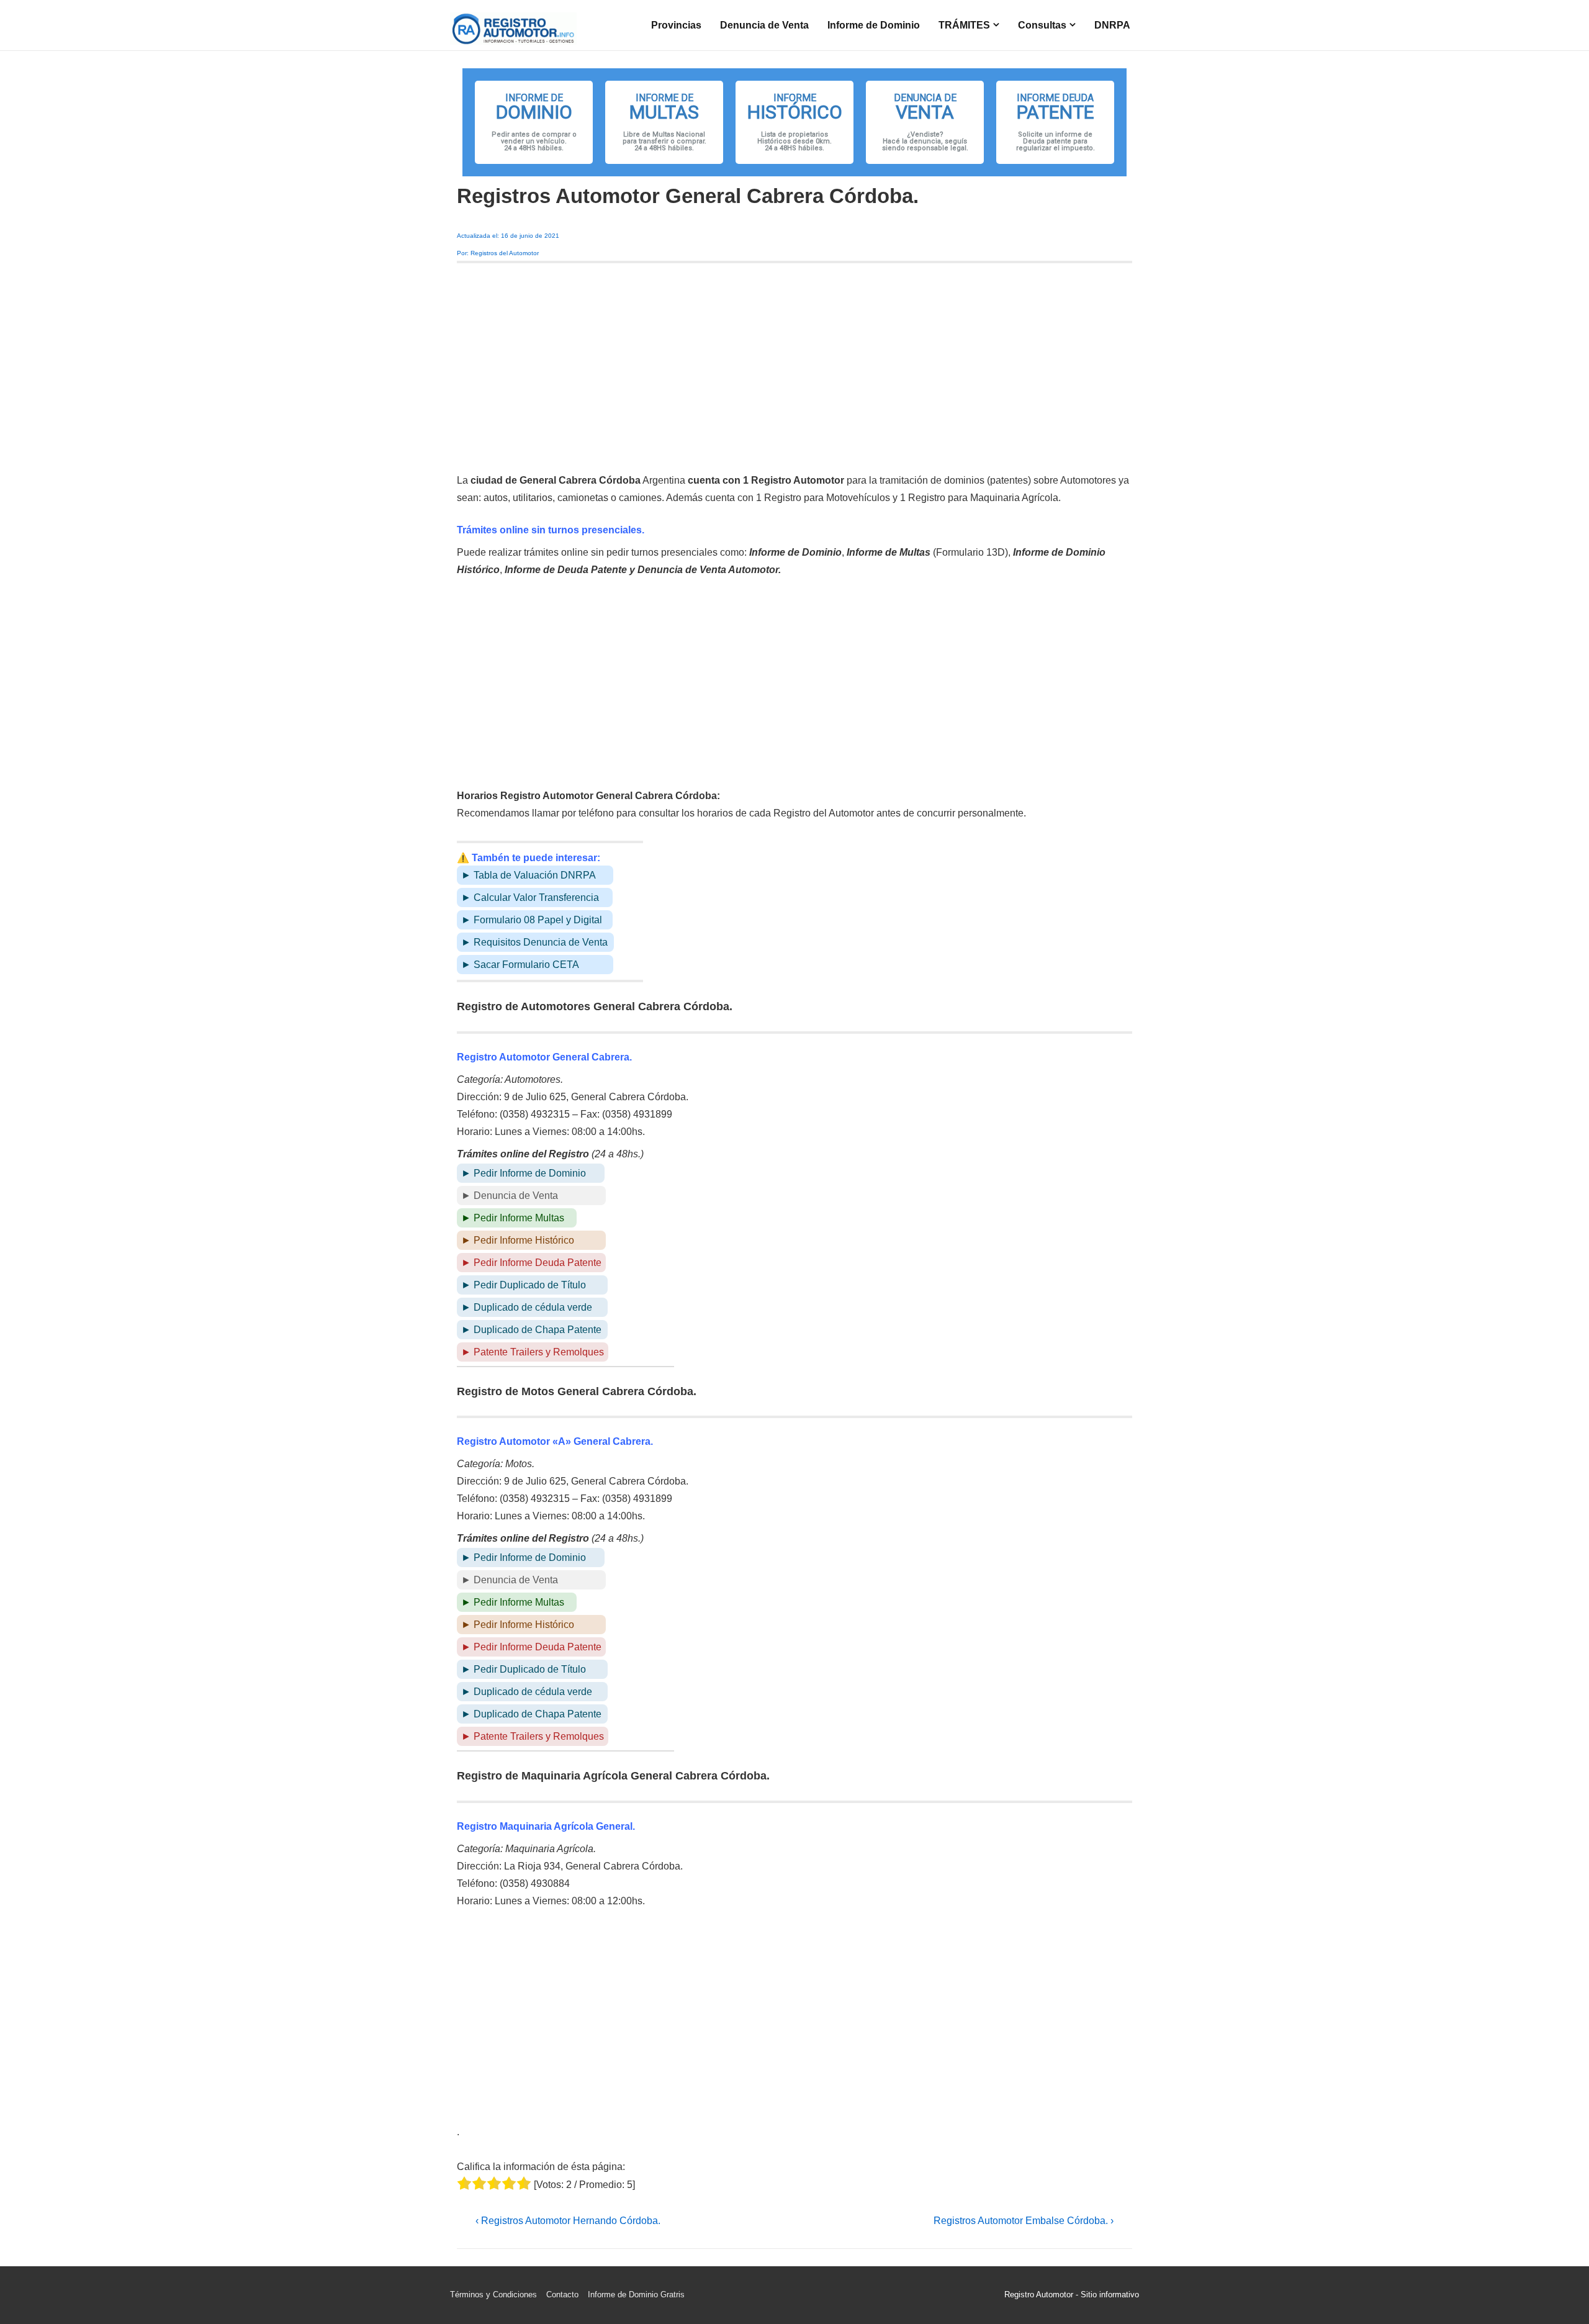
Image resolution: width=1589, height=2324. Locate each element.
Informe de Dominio (874, 25)
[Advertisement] (794, 368)
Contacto (562, 2295)
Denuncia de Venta (764, 25)
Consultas (1042, 25)
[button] (534, 122)
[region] (794, 122)
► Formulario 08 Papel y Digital (532, 920)
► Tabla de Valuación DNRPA (529, 875)
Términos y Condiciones (493, 2295)
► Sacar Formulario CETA (520, 965)
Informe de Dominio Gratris (636, 2295)
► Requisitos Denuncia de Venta (534, 942)
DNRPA (1112, 25)
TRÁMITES (964, 25)
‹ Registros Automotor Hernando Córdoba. (568, 2221)
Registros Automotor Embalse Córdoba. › (1024, 2221)
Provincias (676, 25)
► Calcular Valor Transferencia (530, 897)
